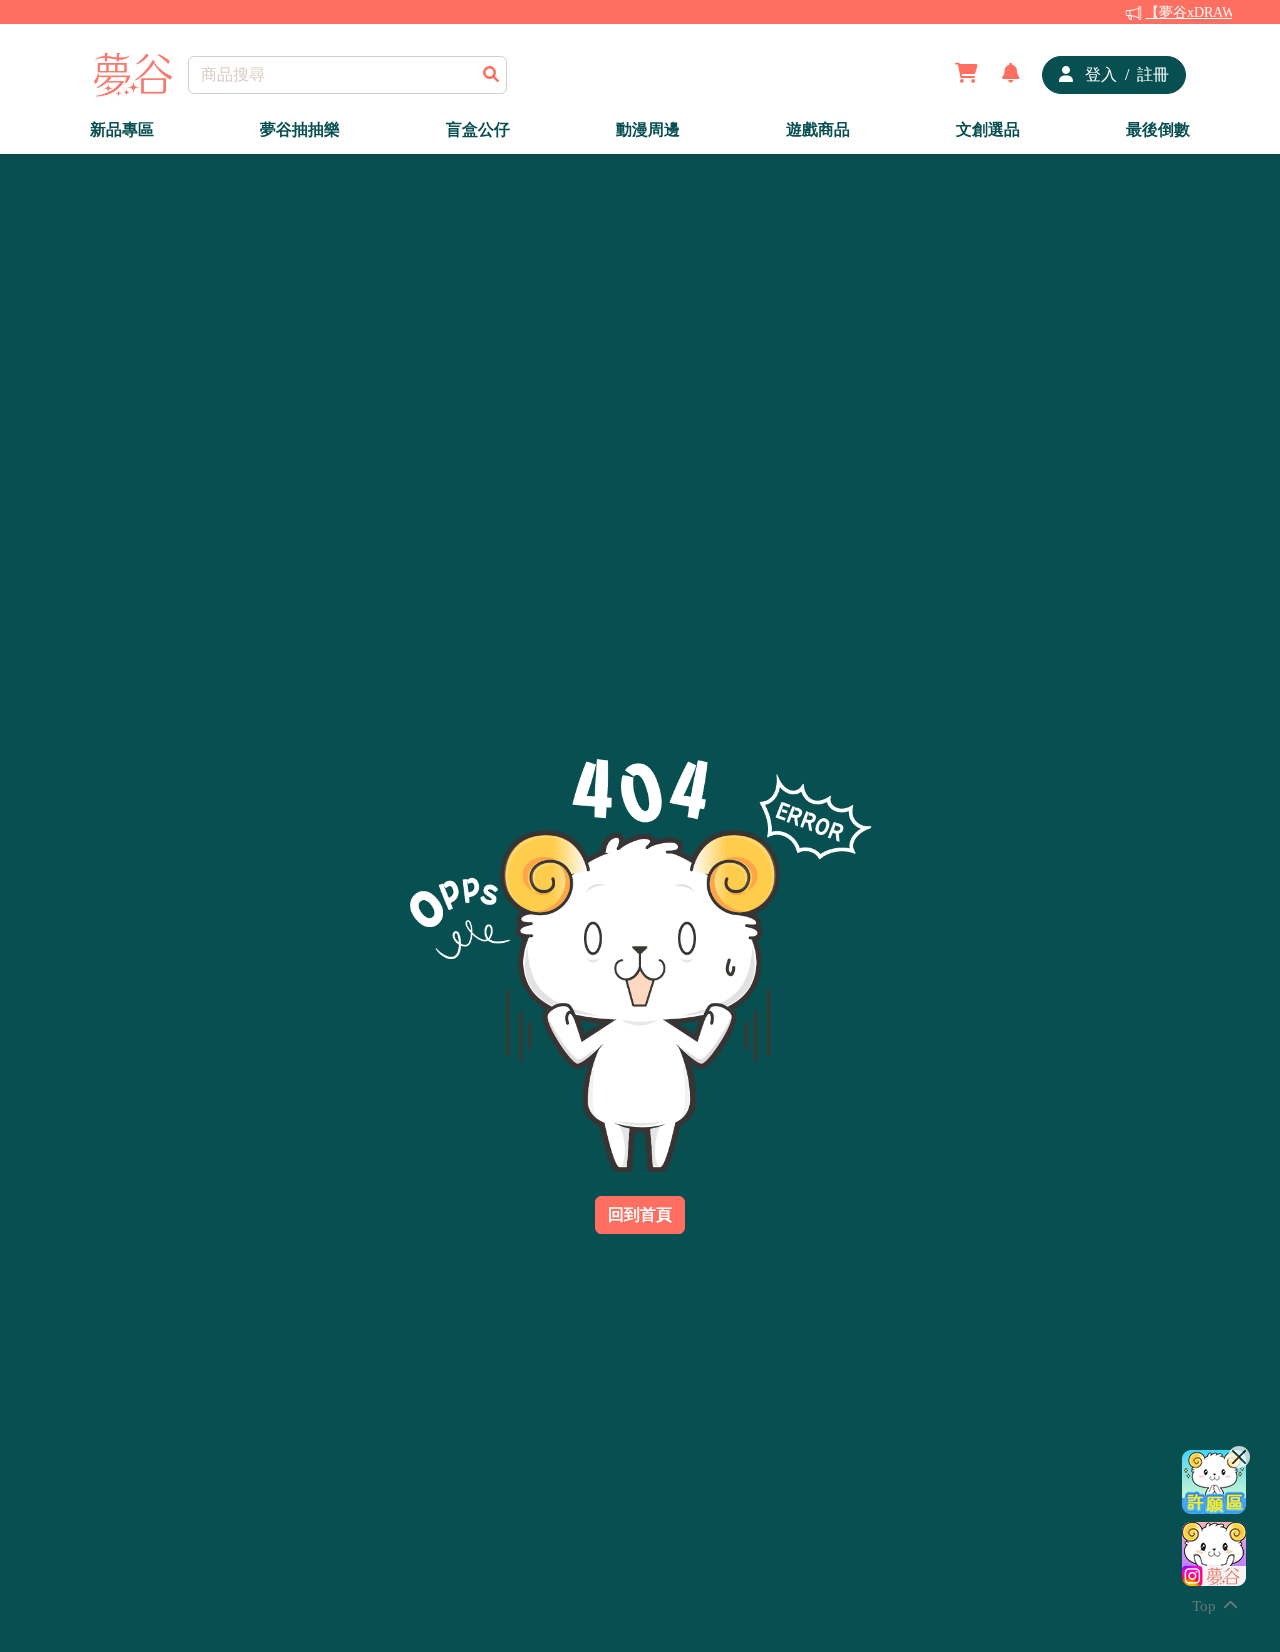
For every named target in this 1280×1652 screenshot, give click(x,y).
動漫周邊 (648, 129)
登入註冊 (1125, 74)
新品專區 (122, 129)
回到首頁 (640, 1214)
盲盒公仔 (478, 129)
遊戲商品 (818, 129)
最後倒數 (1158, 129)
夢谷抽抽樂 (300, 129)
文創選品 (988, 129)
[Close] (1239, 1457)
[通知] (1011, 75)
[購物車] (966, 75)
